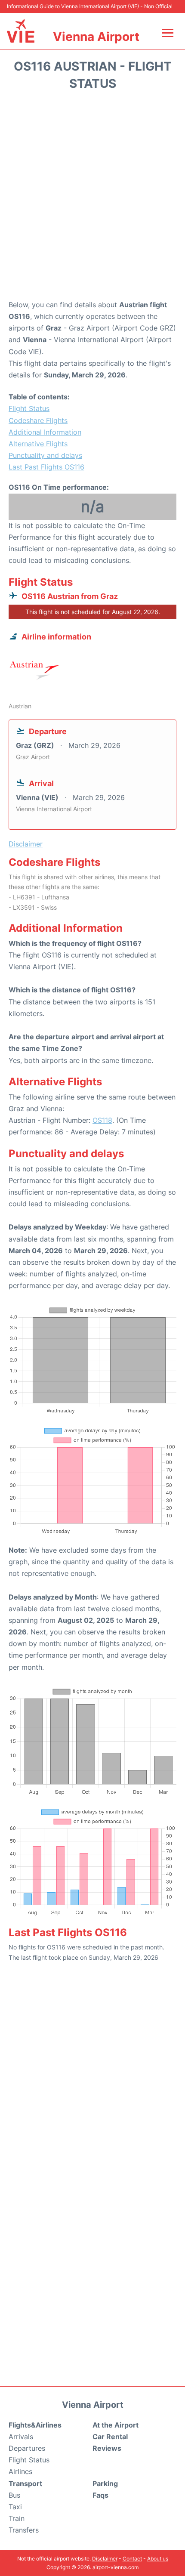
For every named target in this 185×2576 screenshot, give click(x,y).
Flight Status (29, 408)
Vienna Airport (96, 37)
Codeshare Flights (38, 420)
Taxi (15, 2507)
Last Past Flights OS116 (46, 467)
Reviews (107, 2448)
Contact (132, 2559)
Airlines (20, 2471)
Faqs (100, 2495)
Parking (105, 2483)
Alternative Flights (38, 444)
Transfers (24, 2530)
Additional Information (45, 432)
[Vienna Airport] (21, 31)
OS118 (102, 1120)
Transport (25, 2483)
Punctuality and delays (45, 455)
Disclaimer (105, 2559)
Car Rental (110, 2437)
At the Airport (116, 2425)
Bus (14, 2495)
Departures (27, 2448)
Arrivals (21, 2437)
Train (17, 2518)
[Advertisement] (92, 198)
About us (158, 2559)
